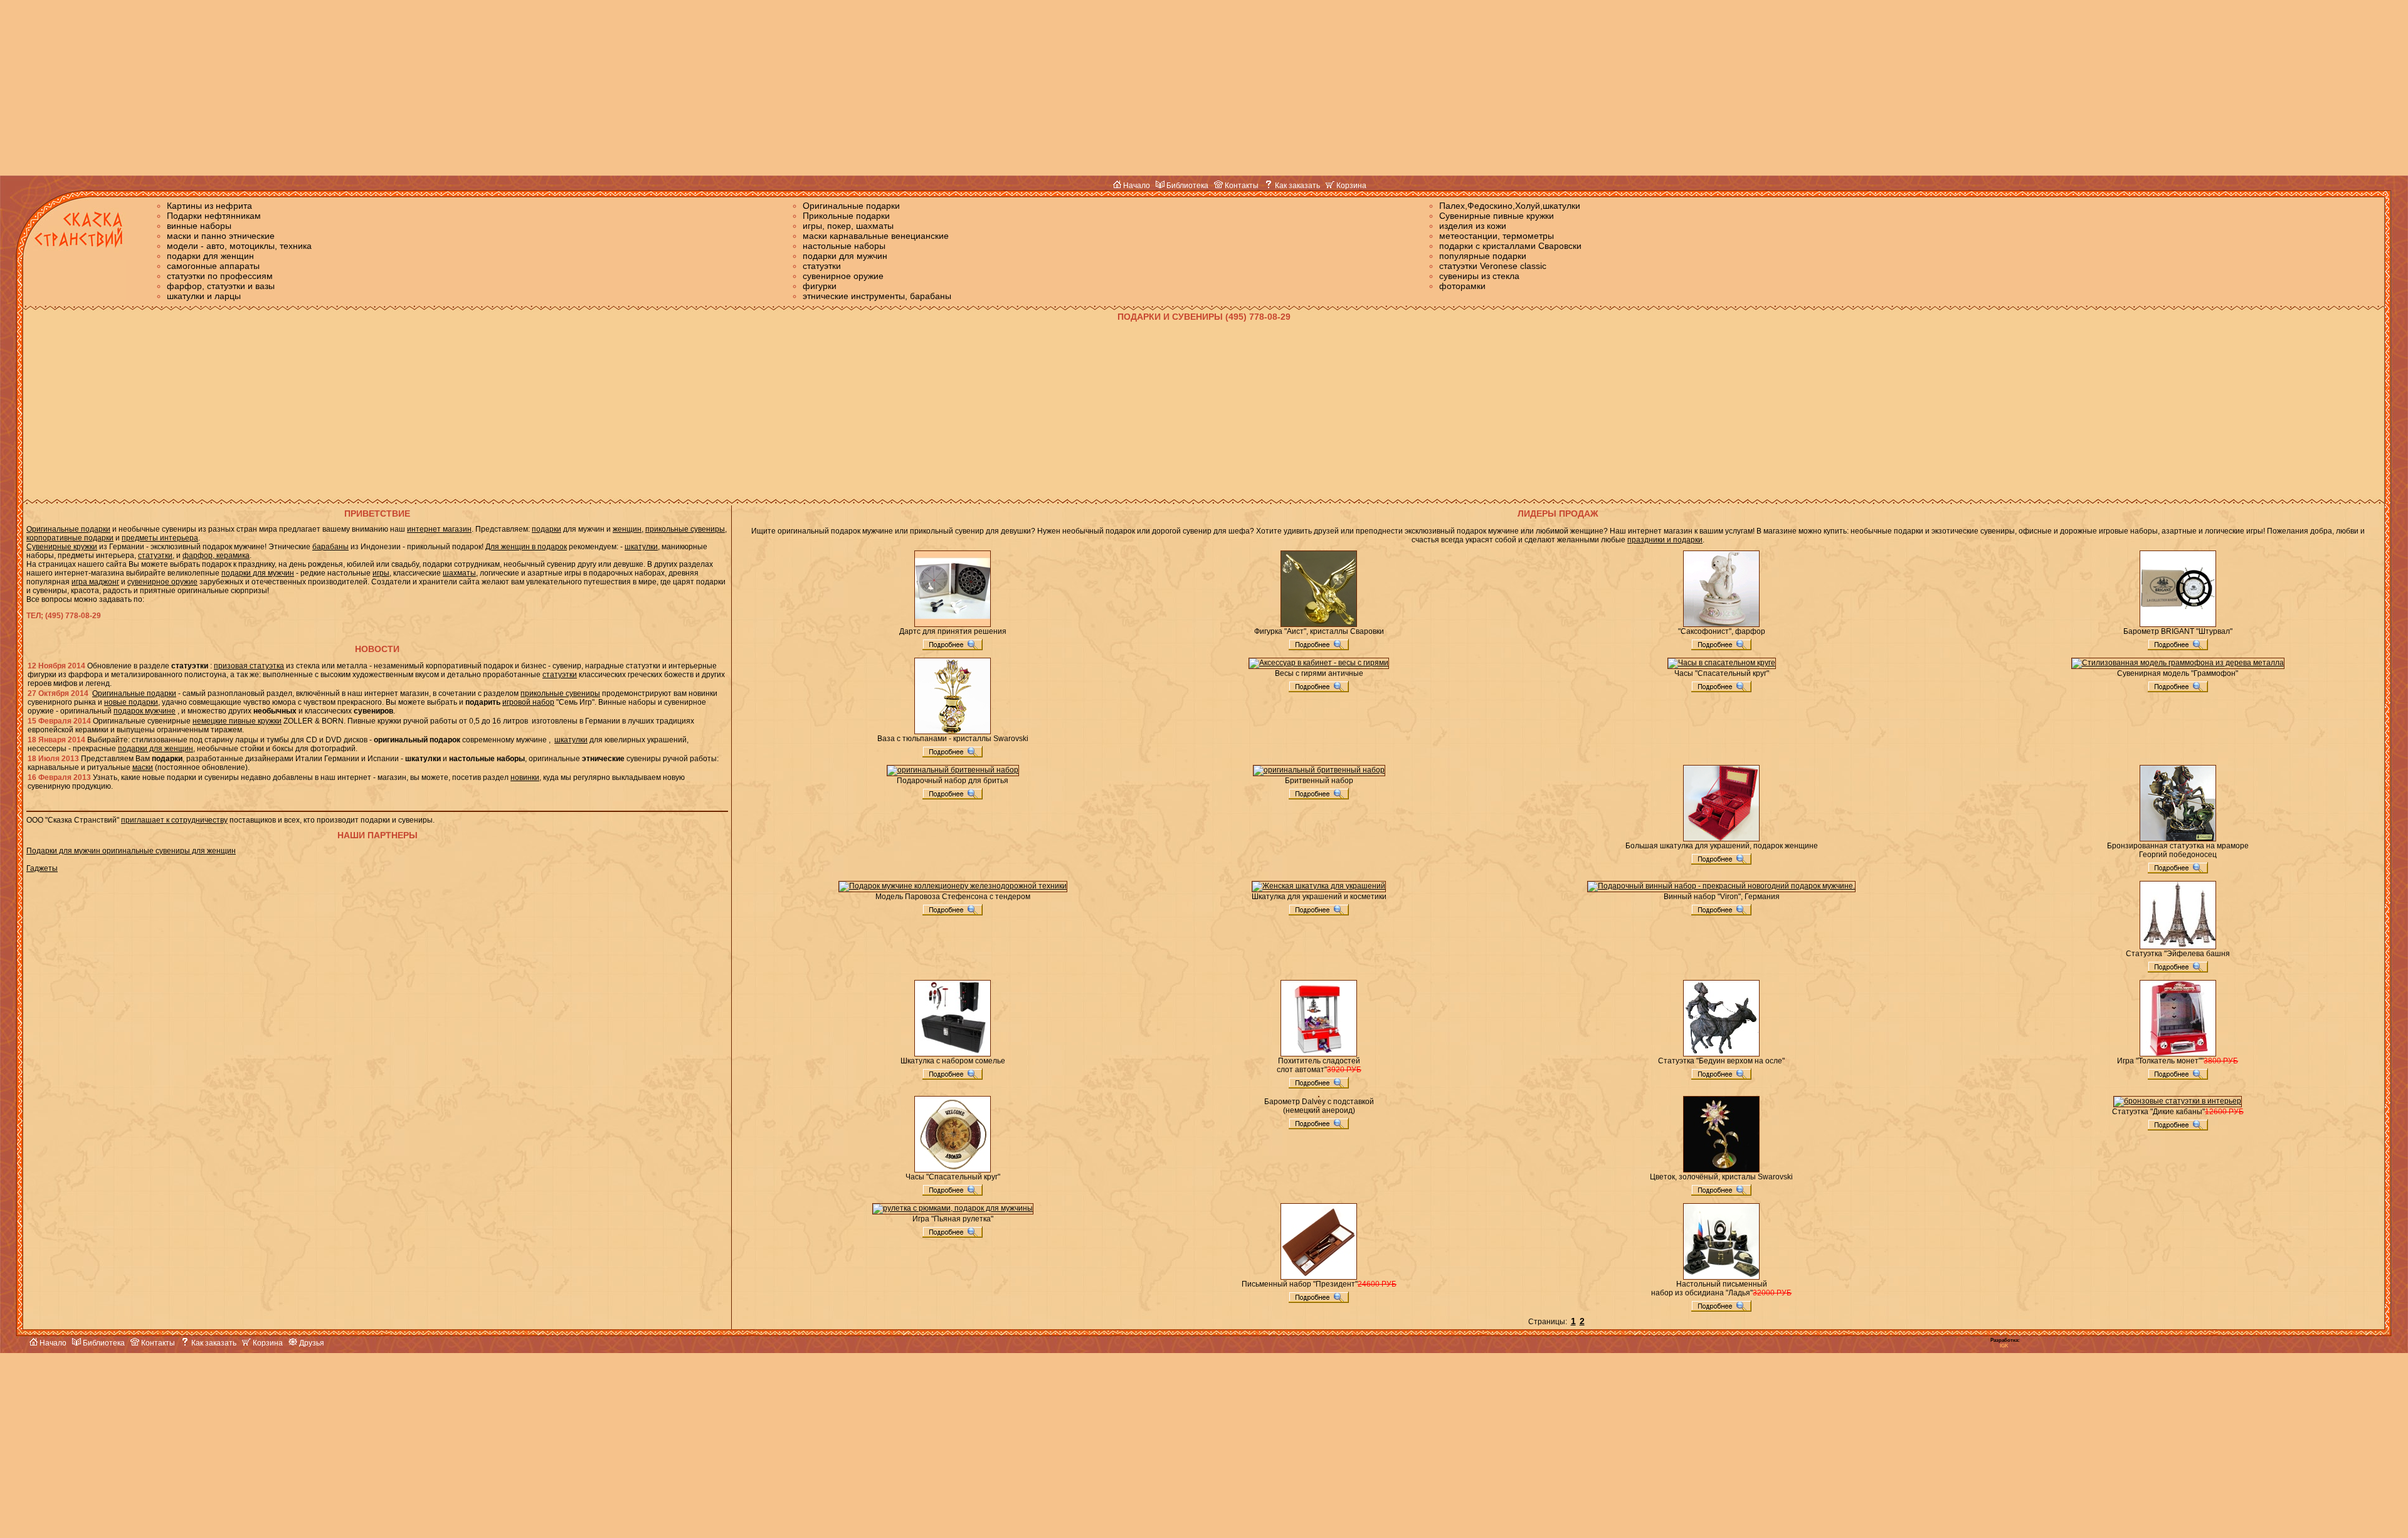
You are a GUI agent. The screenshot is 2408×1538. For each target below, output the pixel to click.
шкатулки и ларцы (204, 296)
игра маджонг (95, 582)
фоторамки (1462, 286)
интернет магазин (439, 529)
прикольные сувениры (685, 529)
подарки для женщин (210, 256)
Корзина (1350, 186)
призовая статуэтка (249, 666)
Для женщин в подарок (526, 547)
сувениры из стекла (1479, 276)
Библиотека (1186, 186)
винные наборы (199, 226)
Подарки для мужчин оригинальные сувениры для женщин (131, 851)
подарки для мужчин (845, 256)
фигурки (820, 286)
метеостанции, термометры (1497, 236)
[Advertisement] (1204, 88)
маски (143, 767)
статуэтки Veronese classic (1493, 266)
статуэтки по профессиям (220, 276)
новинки (525, 777)
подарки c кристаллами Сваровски (1510, 246)
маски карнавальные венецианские (876, 236)
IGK (2004, 1346)
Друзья (311, 1343)
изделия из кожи (1473, 226)
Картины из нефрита (209, 206)
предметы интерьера (160, 538)
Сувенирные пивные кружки (1497, 216)
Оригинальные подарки (851, 206)
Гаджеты (42, 868)
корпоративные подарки (70, 538)
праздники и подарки (1665, 540)
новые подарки (131, 702)
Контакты (1241, 186)
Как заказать (1296, 186)
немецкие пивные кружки (237, 721)
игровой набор (528, 702)
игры (381, 573)
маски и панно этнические (221, 236)
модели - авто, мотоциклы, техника (239, 246)
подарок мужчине (145, 711)
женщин (627, 529)
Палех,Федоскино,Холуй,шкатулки (1510, 206)
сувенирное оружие (843, 276)
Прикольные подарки (846, 216)
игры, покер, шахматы (848, 226)
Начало (1136, 186)
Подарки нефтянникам (214, 216)
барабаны (330, 547)
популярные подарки (1483, 256)
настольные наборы (844, 246)
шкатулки (641, 547)
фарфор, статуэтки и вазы (221, 286)
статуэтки (822, 266)
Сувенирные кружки (62, 547)
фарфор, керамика (216, 556)
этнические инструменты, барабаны (877, 296)
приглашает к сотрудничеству (174, 820)
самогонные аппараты (213, 266)
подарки (547, 529)
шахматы (459, 573)
